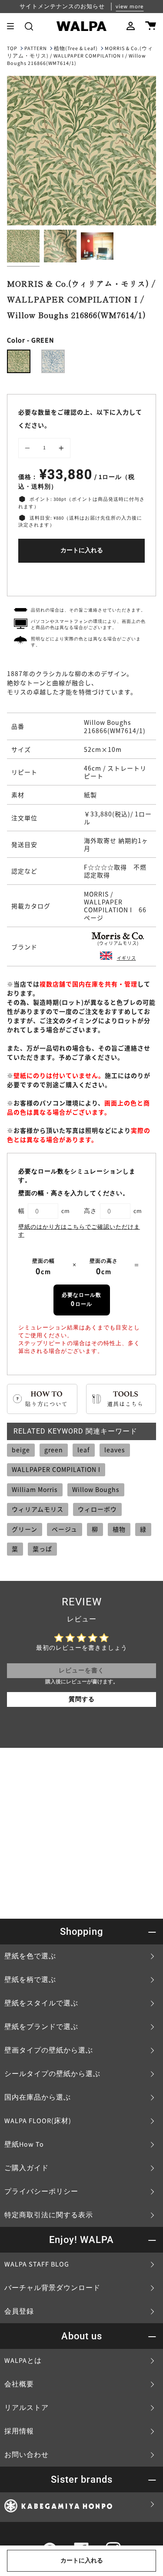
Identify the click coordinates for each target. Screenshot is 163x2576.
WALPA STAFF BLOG (37, 2264)
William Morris (35, 1489)
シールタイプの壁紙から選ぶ (52, 2074)
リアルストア (27, 2408)
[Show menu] (13, 26)
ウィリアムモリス (38, 1509)
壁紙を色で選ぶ (30, 1956)
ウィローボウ (97, 1509)
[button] (29, 26)
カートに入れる (82, 551)
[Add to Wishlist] (81, 577)
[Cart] (151, 26)
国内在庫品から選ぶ (38, 2097)
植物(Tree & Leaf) (76, 49)
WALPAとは (23, 2361)
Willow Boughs (96, 1489)
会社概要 (19, 2384)
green (54, 1450)
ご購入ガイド (27, 2168)
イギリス (126, 958)
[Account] (131, 26)
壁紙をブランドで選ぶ (41, 2027)
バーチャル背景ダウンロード (52, 2288)
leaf (84, 1450)
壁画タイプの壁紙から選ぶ (49, 2050)
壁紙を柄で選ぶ (30, 1980)
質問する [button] (82, 1699)
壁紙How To (24, 2144)
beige (21, 1450)
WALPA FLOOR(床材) (38, 2121)
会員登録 (19, 2311)
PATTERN (36, 49)
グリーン (25, 1529)
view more (130, 7)
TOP (12, 49)
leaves (115, 1450)
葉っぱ (42, 1549)
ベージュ (65, 1529)
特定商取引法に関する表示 (49, 2215)
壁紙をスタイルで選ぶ (41, 2003)
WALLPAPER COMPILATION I (56, 1469)
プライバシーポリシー (41, 2192)
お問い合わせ (27, 2455)
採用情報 (19, 2431)
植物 (119, 1529)
